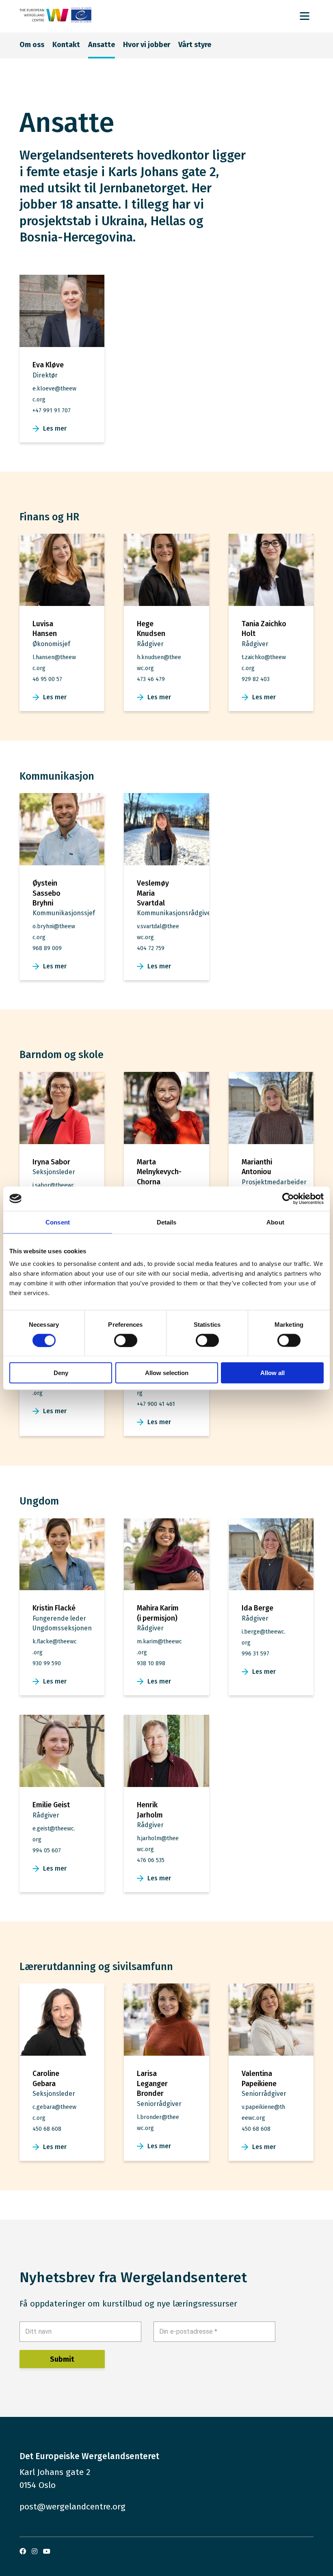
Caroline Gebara (46, 2078)
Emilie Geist (51, 1805)
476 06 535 (151, 1860)
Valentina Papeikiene (259, 2078)
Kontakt (66, 45)
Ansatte (102, 45)
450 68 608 (47, 2129)
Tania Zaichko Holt (264, 629)
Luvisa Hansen (45, 629)
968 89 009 (47, 948)
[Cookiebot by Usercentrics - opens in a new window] (288, 1199)
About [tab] (275, 1222)
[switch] (126, 1340)
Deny (61, 1373)
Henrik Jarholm (150, 1810)
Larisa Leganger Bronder (152, 2083)
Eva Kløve (48, 365)
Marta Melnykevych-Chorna (159, 1172)
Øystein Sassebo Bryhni (46, 893)
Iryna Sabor (51, 1162)
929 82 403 (256, 679)
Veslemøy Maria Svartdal (153, 893)
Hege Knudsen (151, 629)
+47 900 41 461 (156, 1404)
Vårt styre (195, 45)
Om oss (32, 45)
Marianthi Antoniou (257, 1167)
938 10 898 (151, 1663)
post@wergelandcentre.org (72, 2507)
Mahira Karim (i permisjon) (158, 1613)
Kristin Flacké (54, 1608)
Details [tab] (167, 1222)
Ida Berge (257, 1608)
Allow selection (167, 1373)
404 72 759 (151, 948)
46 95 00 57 (47, 679)
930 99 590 (47, 1663)
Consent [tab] (58, 1222)
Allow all (272, 1373)
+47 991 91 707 (52, 411)
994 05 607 (47, 1851)
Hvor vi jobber (147, 45)
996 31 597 (255, 1654)
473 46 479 (151, 679)
